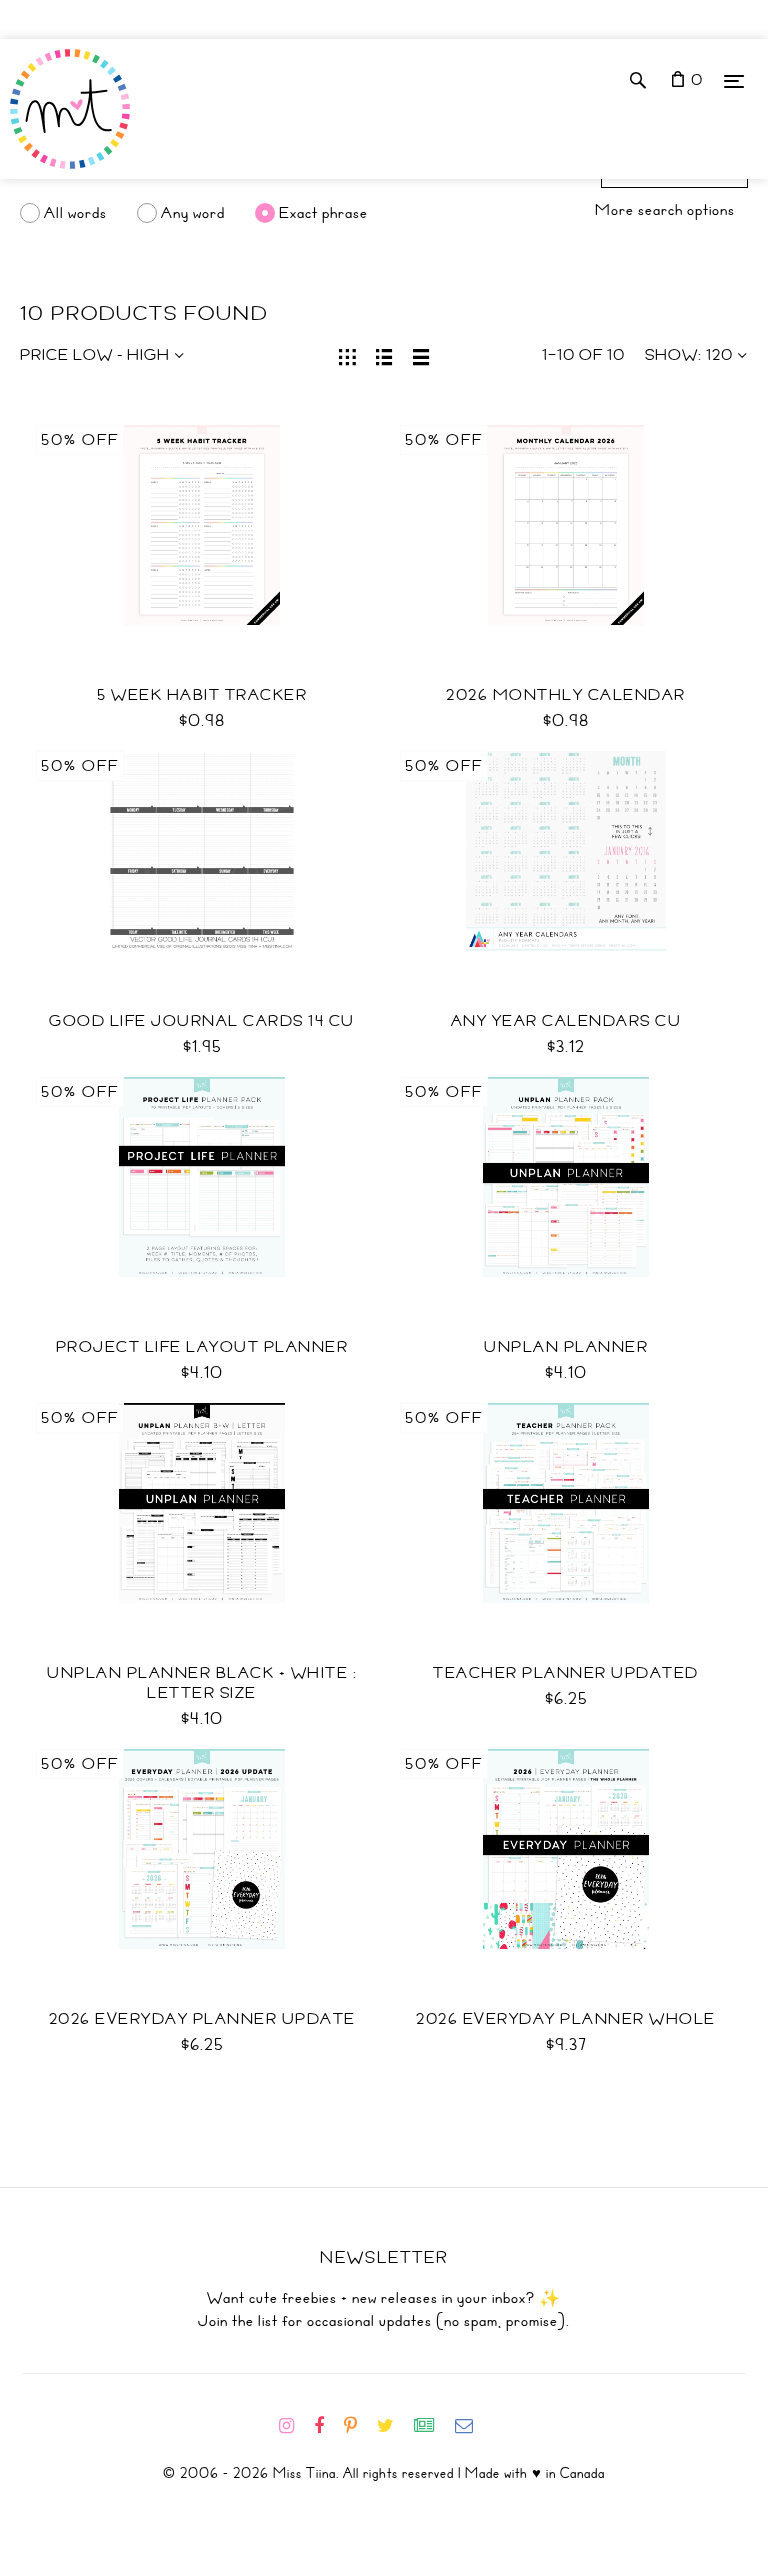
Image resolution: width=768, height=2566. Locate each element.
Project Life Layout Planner (202, 1347)
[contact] (472, 2426)
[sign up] (432, 2426)
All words (75, 213)
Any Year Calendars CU (566, 1021)
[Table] (421, 355)
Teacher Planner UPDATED (566, 1673)
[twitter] (393, 2426)
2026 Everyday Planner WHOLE (566, 2019)
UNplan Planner (566, 1347)
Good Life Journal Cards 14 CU (202, 1021)
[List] (384, 355)
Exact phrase (323, 213)
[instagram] (294, 2426)
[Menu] (734, 80)
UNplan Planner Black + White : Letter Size (202, 1683)
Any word (193, 213)
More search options (665, 210)
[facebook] (327, 2426)
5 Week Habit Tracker (202, 695)
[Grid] (347, 355)
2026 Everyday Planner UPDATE (202, 2019)
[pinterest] (358, 2426)
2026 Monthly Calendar (566, 695)
